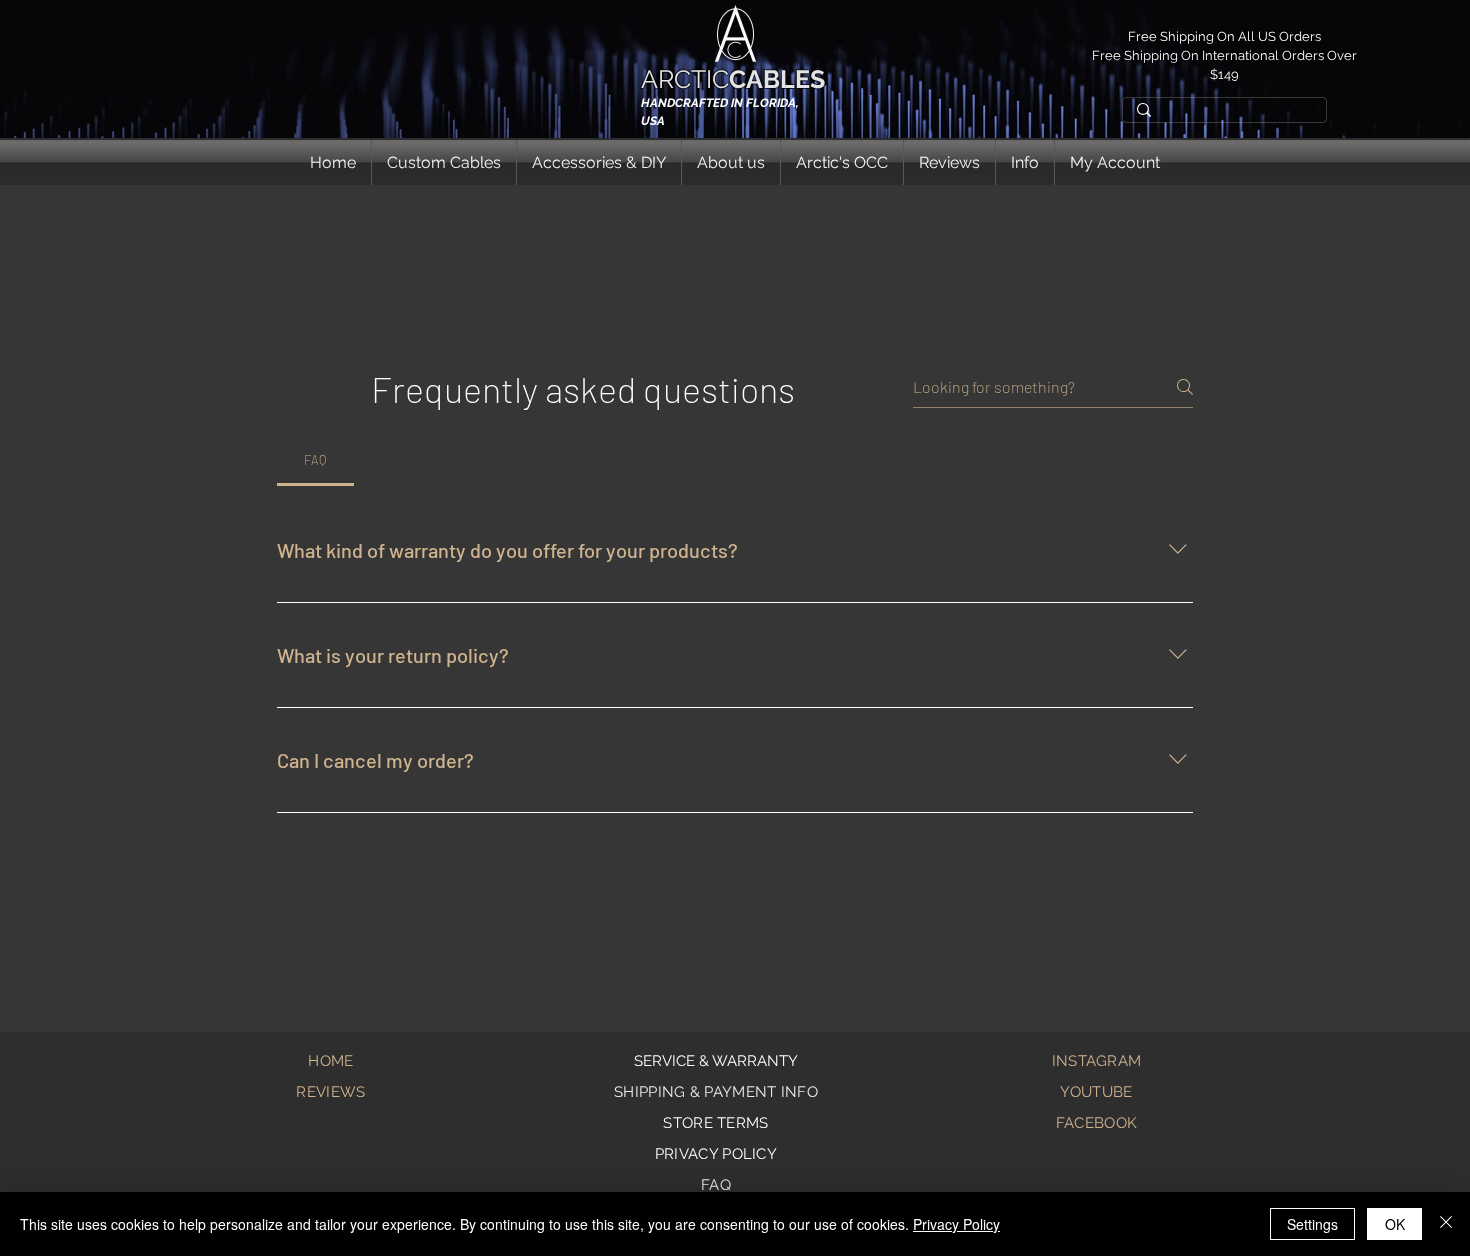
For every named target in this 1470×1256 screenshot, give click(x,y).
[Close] (1446, 1224)
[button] (444, 162)
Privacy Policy (956, 1224)
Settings (1312, 1224)
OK (1395, 1224)
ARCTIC (733, 79)
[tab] (315, 460)
